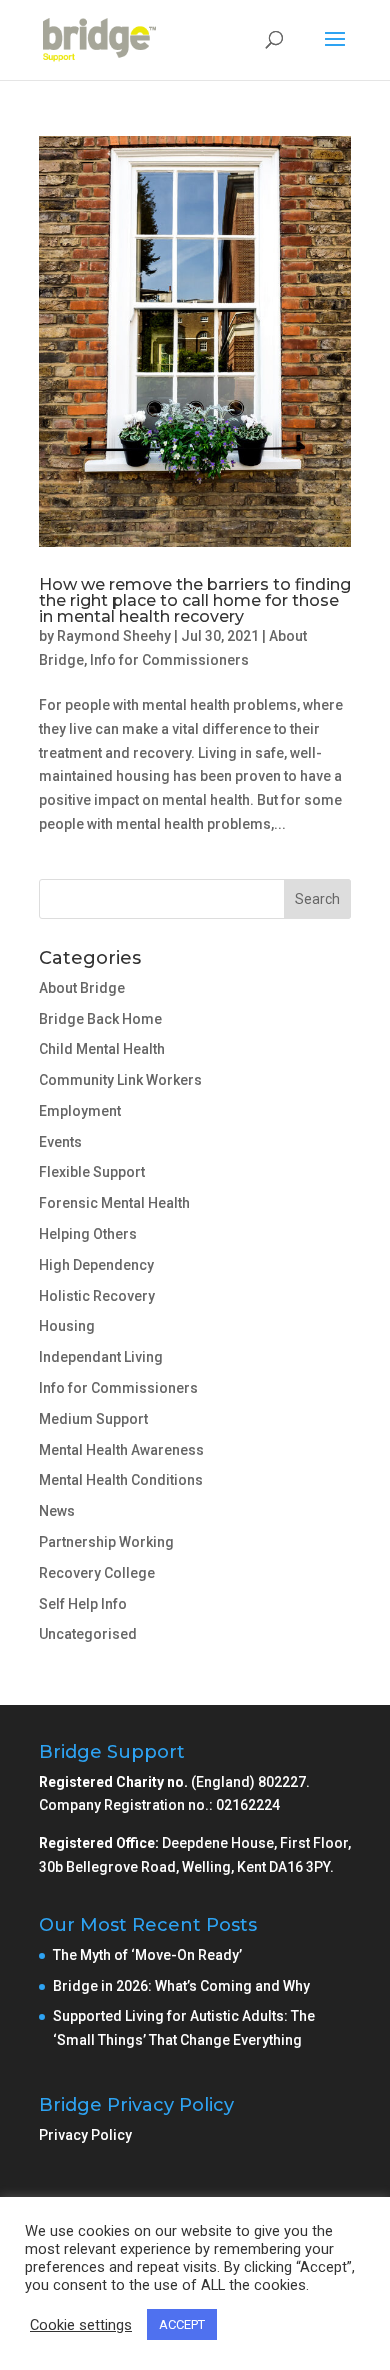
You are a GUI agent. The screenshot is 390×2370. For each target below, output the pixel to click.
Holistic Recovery (97, 1296)
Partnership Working (106, 1542)
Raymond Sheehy (114, 636)
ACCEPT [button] (182, 2324)
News (57, 1511)
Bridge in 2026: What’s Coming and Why (183, 1986)
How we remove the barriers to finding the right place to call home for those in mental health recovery (195, 600)
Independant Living (101, 1357)
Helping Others (88, 1234)
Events (60, 1142)
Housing (67, 1326)
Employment (80, 1111)
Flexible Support (92, 1172)
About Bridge (82, 988)
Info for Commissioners (169, 660)
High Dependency (96, 1265)
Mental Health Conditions (121, 1480)
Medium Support (93, 1419)
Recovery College (97, 1573)
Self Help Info (83, 1604)
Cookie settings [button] (81, 2325)
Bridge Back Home (100, 1019)
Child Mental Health (102, 1049)
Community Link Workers (120, 1080)
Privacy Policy (85, 2135)
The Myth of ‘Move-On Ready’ (149, 1955)
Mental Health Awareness (121, 1450)
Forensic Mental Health (114, 1203)
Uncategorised (88, 1634)
